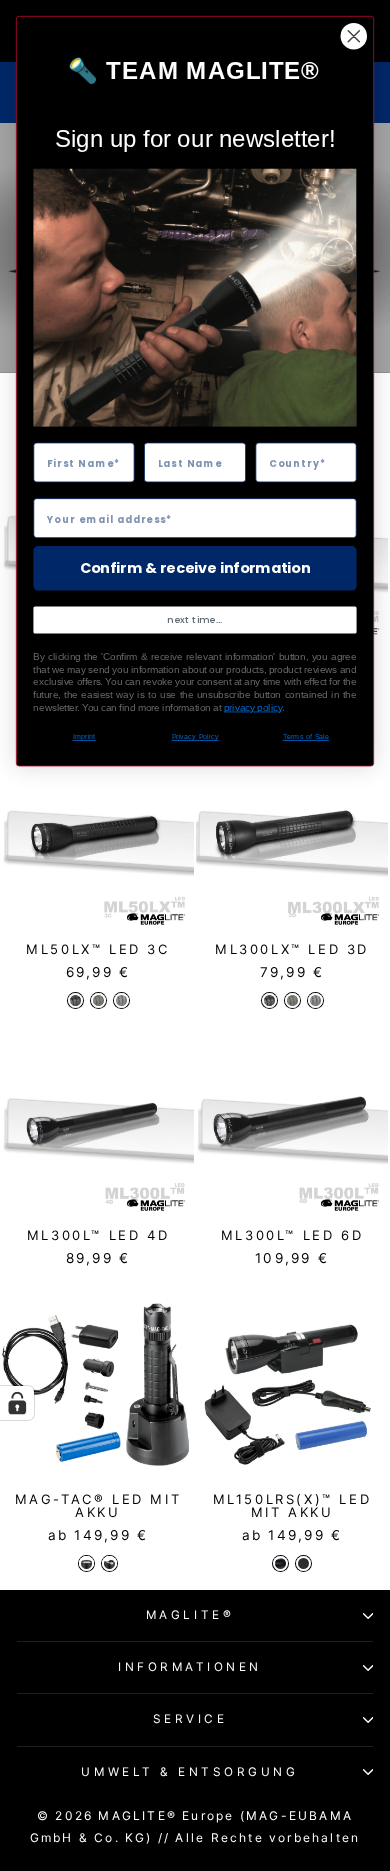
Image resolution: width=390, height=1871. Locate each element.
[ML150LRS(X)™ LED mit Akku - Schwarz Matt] (303, 1563)
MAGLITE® (190, 1615)
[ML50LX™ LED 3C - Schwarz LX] (75, 1000)
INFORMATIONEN (190, 1667)
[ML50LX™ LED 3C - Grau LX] (121, 1000)
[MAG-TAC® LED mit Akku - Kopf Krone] (109, 1563)
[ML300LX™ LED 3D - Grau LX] (315, 1000)
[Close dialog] (354, 36)
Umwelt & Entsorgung (189, 1772)
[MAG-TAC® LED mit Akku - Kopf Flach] (86, 1563)
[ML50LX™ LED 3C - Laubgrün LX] (98, 1000)
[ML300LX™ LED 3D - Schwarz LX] (269, 1000)
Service (190, 1719)
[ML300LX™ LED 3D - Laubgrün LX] (292, 1000)
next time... (195, 620)
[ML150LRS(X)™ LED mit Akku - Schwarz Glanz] (280, 1563)
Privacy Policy (195, 737)
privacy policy (253, 707)
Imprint (84, 737)
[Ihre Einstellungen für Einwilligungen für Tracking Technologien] (17, 1403)
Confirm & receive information (195, 568)
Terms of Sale (306, 737)
